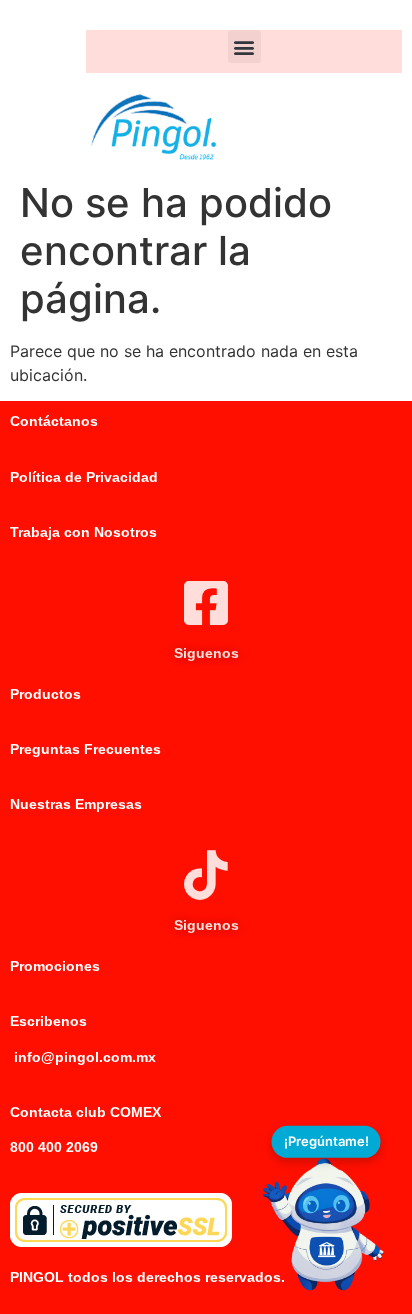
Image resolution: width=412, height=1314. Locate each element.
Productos (45, 694)
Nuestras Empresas (76, 804)
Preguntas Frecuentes (85, 749)
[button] (244, 46)
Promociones (55, 966)
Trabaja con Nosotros (83, 532)
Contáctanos (54, 421)
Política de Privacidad (84, 477)
